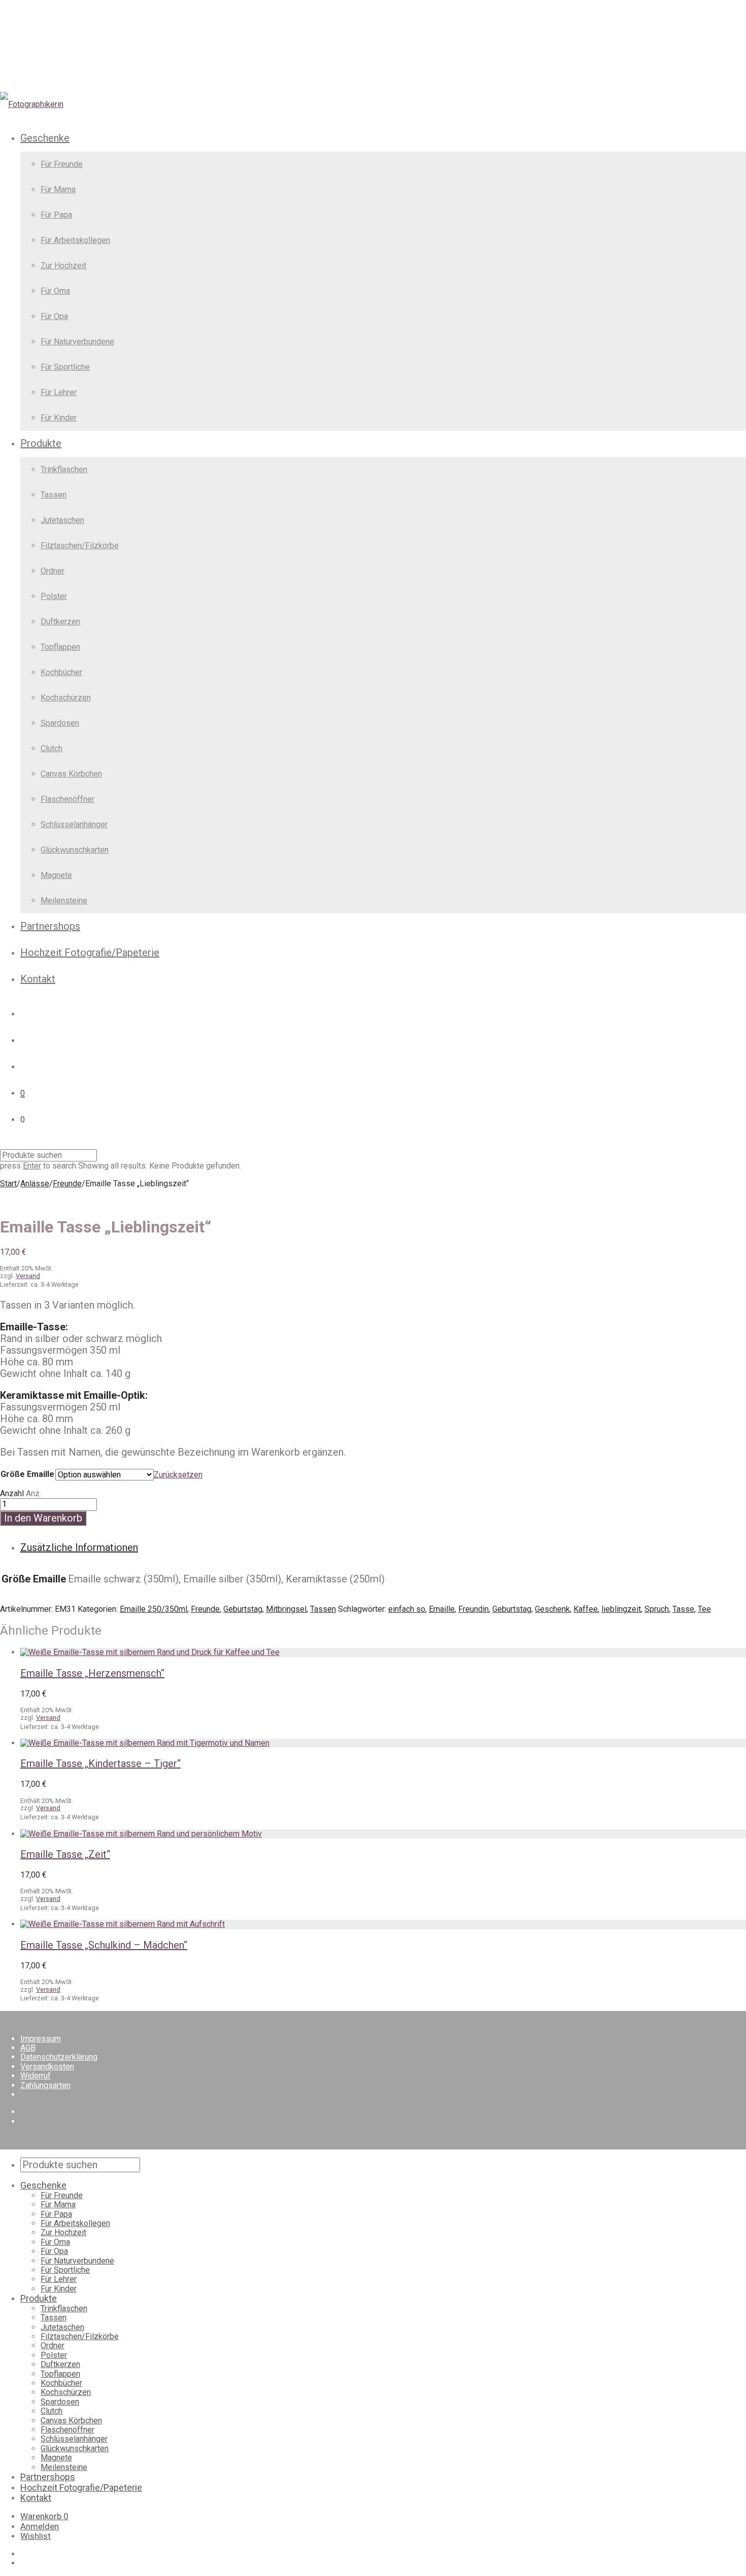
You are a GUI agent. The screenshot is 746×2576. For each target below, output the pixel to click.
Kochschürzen (66, 698)
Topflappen (60, 647)
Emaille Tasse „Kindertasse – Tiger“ (100, 1763)
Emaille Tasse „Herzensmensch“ (92, 1673)
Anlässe (35, 1184)
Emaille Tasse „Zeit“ (65, 1854)
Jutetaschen (62, 520)
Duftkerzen (60, 622)
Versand (28, 1276)
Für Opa (54, 316)
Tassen (54, 495)
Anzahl (12, 1493)
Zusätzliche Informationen (79, 1547)
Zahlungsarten (45, 2085)
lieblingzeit (621, 1609)
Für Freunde (62, 164)
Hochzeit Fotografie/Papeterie (90, 952)
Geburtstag (243, 1609)
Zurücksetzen (178, 1475)
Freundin (473, 1609)
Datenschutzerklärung (59, 2057)
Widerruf (36, 2076)
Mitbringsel (286, 1609)
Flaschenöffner (67, 799)
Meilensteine (64, 901)
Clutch (52, 748)
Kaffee (586, 1609)
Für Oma (55, 291)
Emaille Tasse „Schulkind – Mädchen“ (104, 1945)
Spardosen (60, 723)
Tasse (683, 1609)
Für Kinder (59, 418)
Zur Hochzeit (63, 266)
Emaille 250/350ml (154, 1609)
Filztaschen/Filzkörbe (80, 545)
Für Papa (56, 215)
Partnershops (50, 926)
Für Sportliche (65, 367)
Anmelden (40, 2526)
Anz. (33, 1493)
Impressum (41, 2039)
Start (8, 1184)
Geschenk (552, 1609)
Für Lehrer (59, 392)
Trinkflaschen (64, 469)
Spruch (657, 1609)
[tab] (383, 1548)
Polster (54, 596)
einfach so (407, 1609)
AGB (28, 2048)
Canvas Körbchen (71, 774)
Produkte (41, 443)
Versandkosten (47, 2067)
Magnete (56, 875)
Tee (704, 1609)
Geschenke (45, 138)
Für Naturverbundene (77, 342)
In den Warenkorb (43, 1518)
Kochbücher (61, 672)
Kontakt (38, 979)
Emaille (442, 1609)
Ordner (53, 571)
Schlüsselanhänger (74, 824)
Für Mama (58, 189)
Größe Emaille (27, 1474)
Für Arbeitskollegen (75, 240)
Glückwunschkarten (75, 850)
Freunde (67, 1184)
